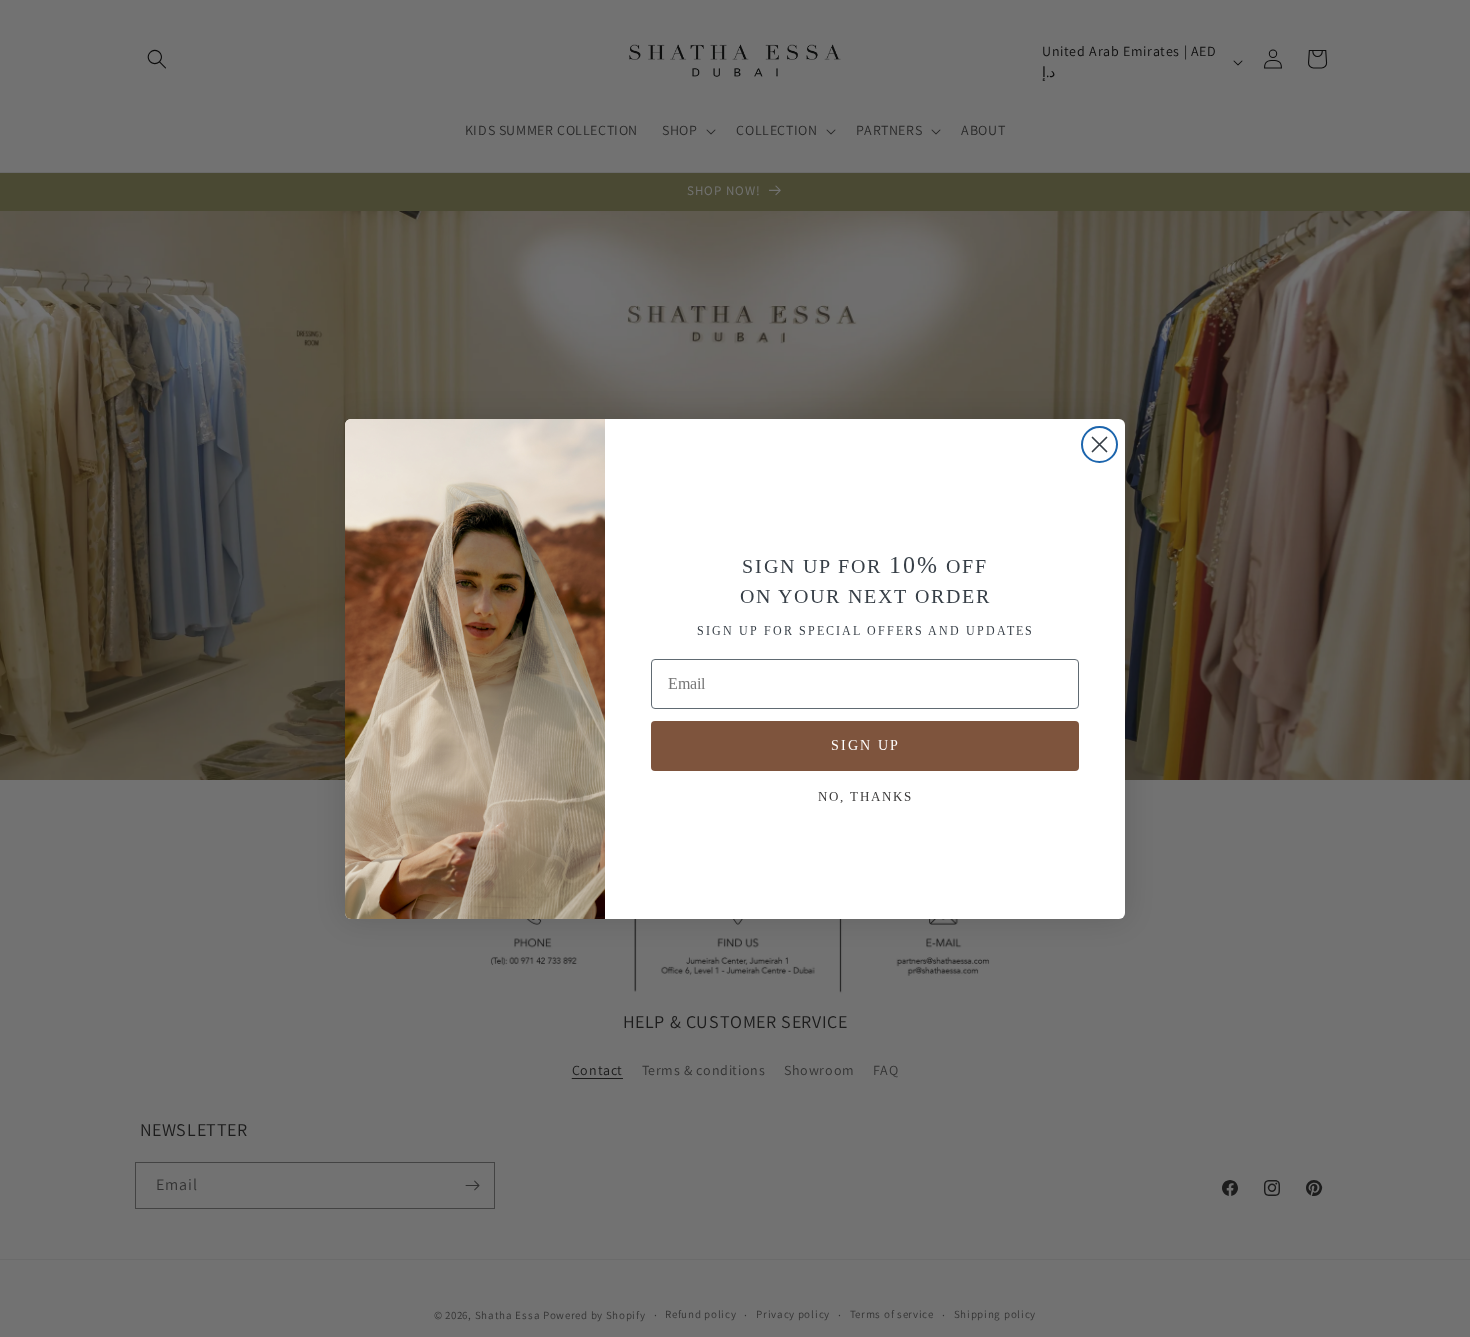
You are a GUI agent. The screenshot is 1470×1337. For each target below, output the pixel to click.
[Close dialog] (1099, 444)
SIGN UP (865, 745)
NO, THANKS (865, 796)
